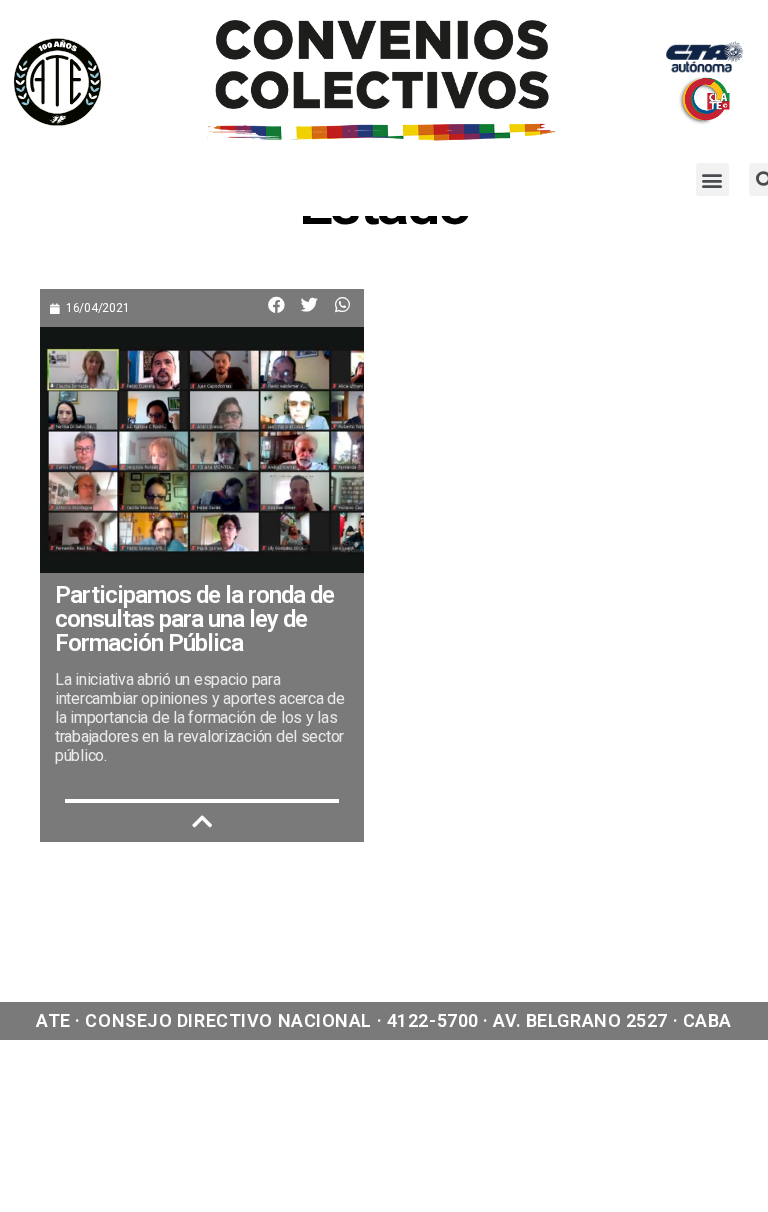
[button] (712, 179)
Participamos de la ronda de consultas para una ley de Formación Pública (194, 619)
